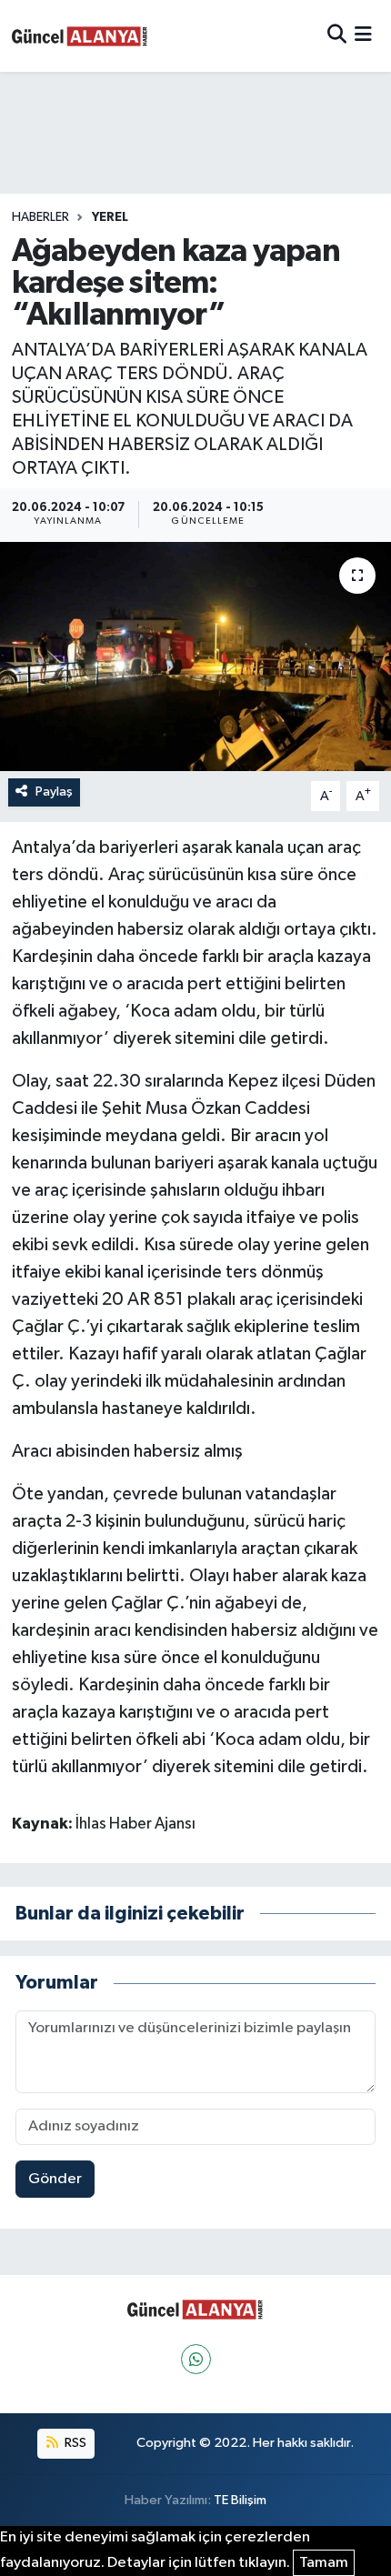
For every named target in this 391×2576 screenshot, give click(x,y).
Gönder (55, 2179)
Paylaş (54, 792)
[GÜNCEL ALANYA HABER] (80, 36)
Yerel (110, 217)
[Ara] (337, 36)
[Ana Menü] (363, 36)
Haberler (40, 217)
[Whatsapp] (196, 2359)
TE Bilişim (240, 2500)
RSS (74, 2443)
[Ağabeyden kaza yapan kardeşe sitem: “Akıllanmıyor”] (195, 657)
